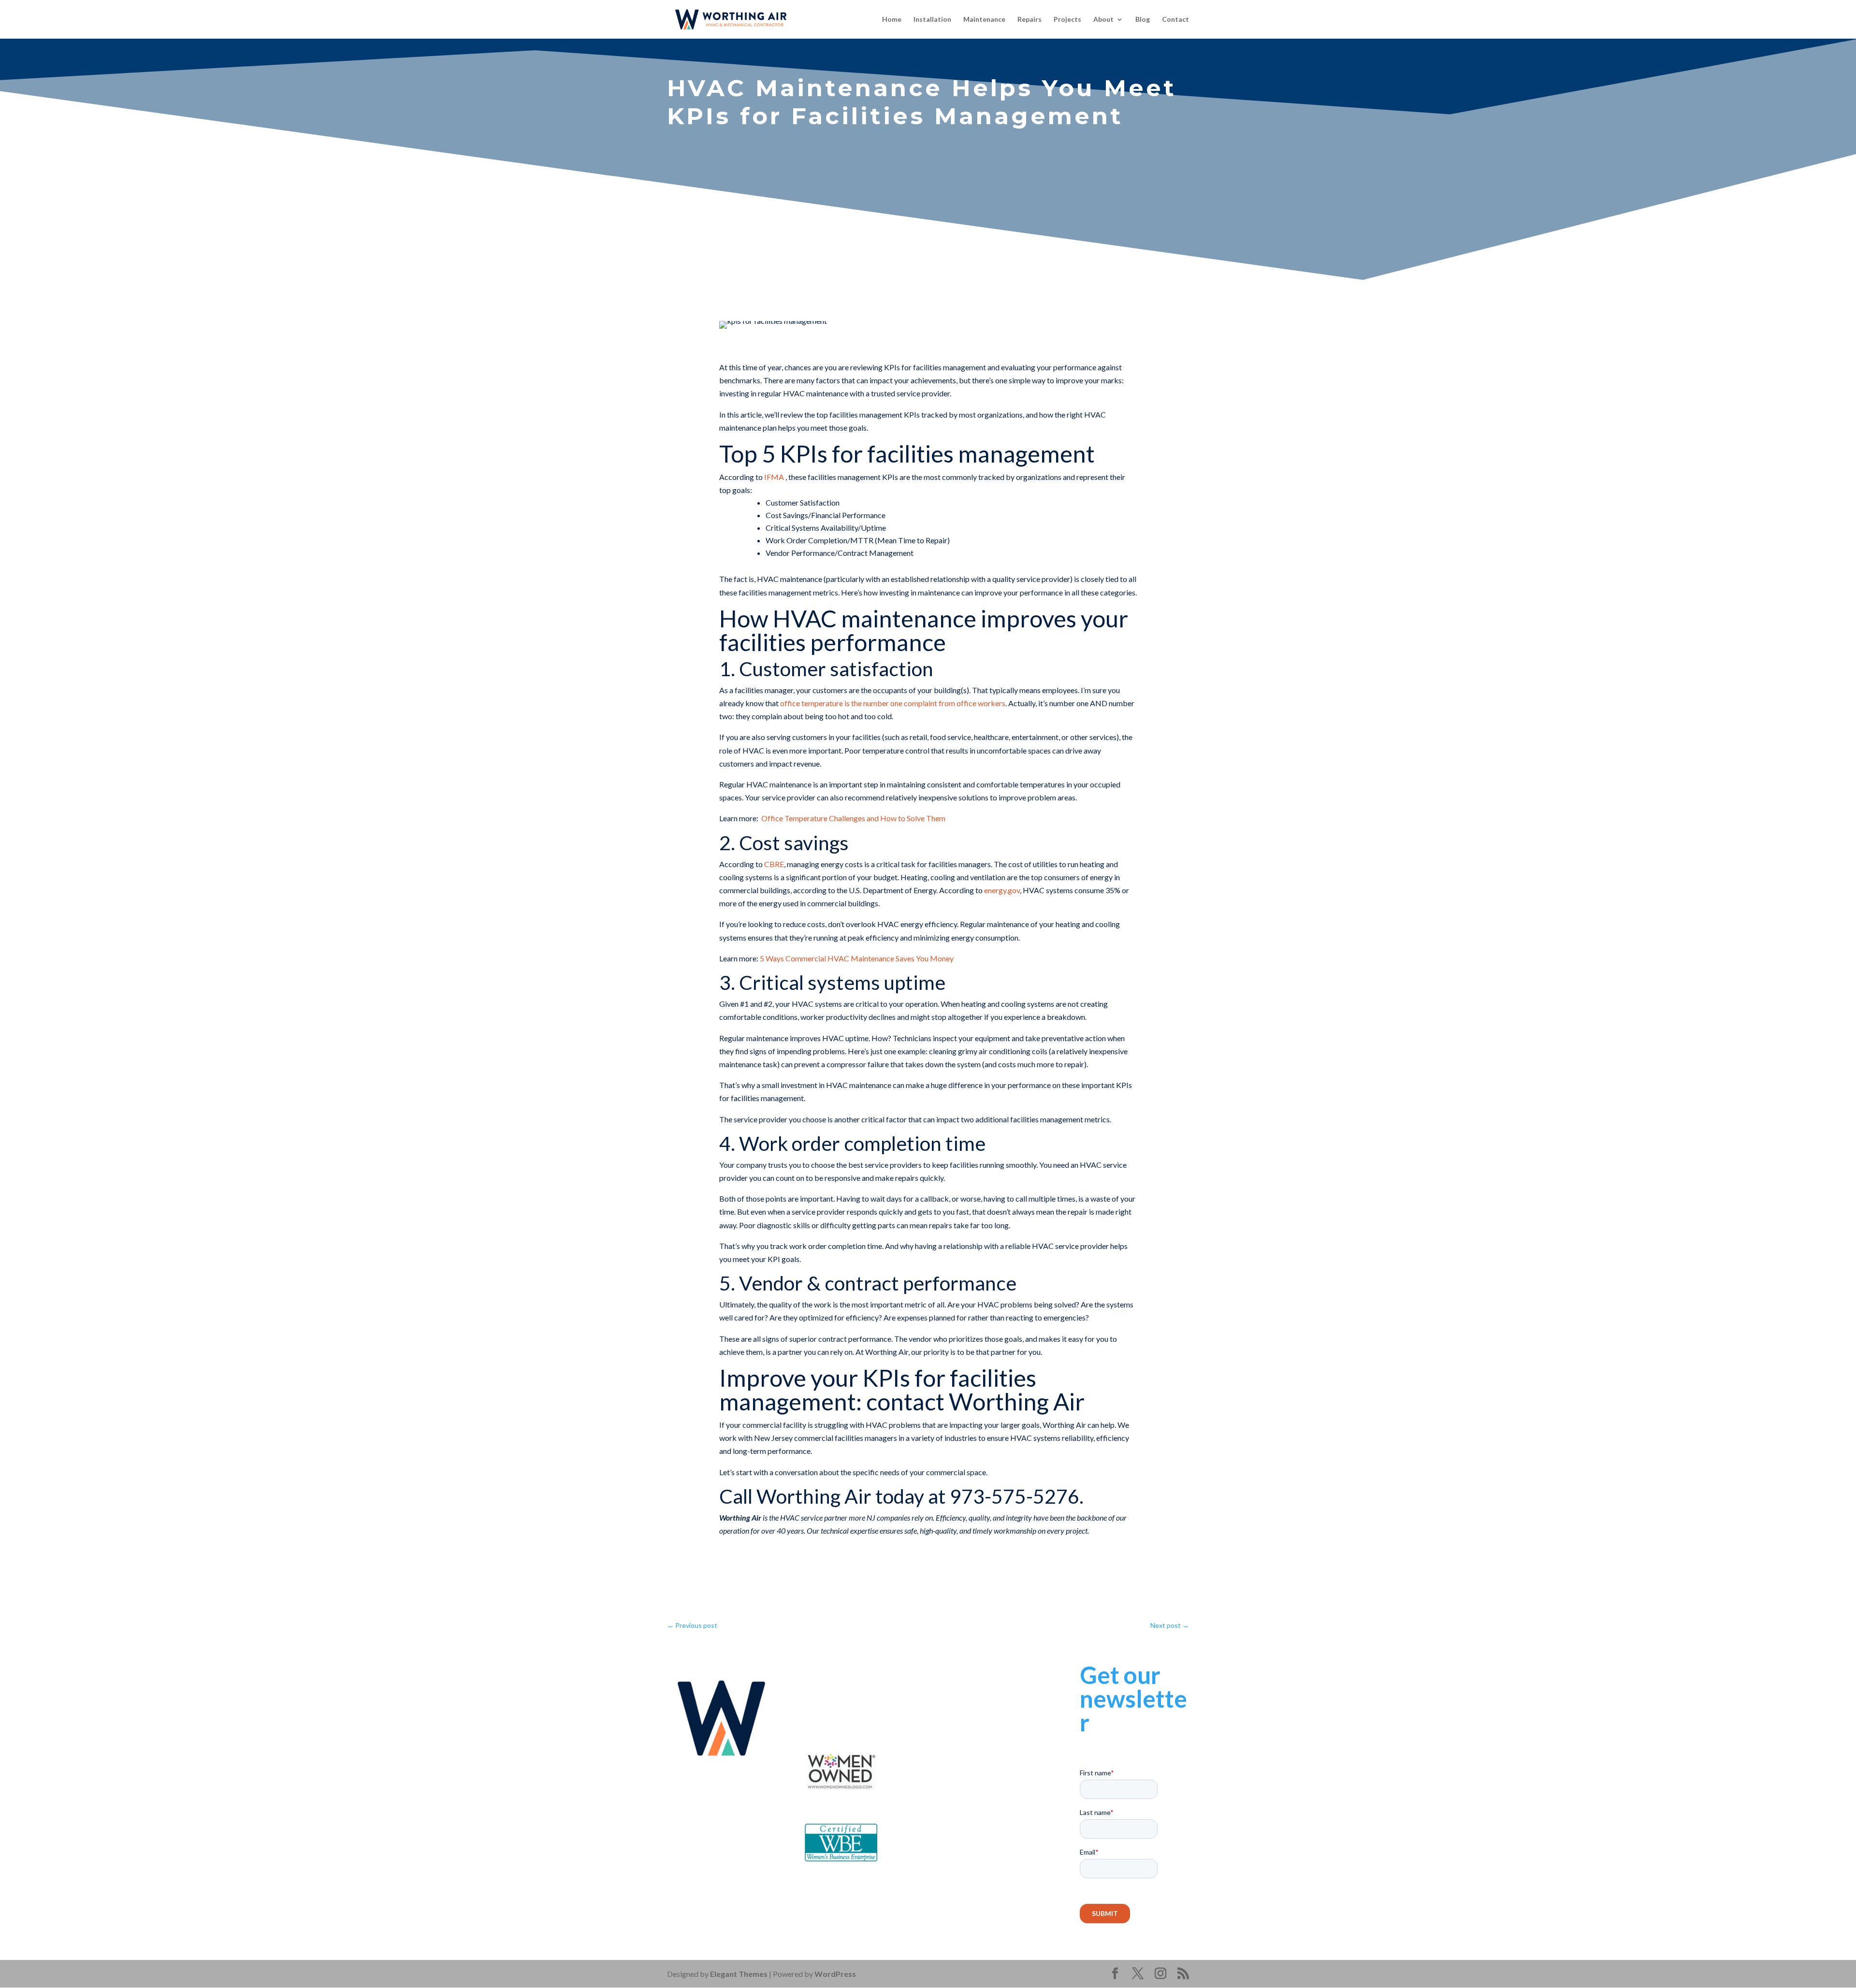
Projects (1067, 20)
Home (892, 20)
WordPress (835, 1974)
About (1103, 20)
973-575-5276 (858, 1696)
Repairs (1029, 20)
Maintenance (984, 20)
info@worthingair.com (868, 1709)
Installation (932, 20)
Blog (1143, 20)
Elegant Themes (739, 1974)
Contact (1175, 20)
